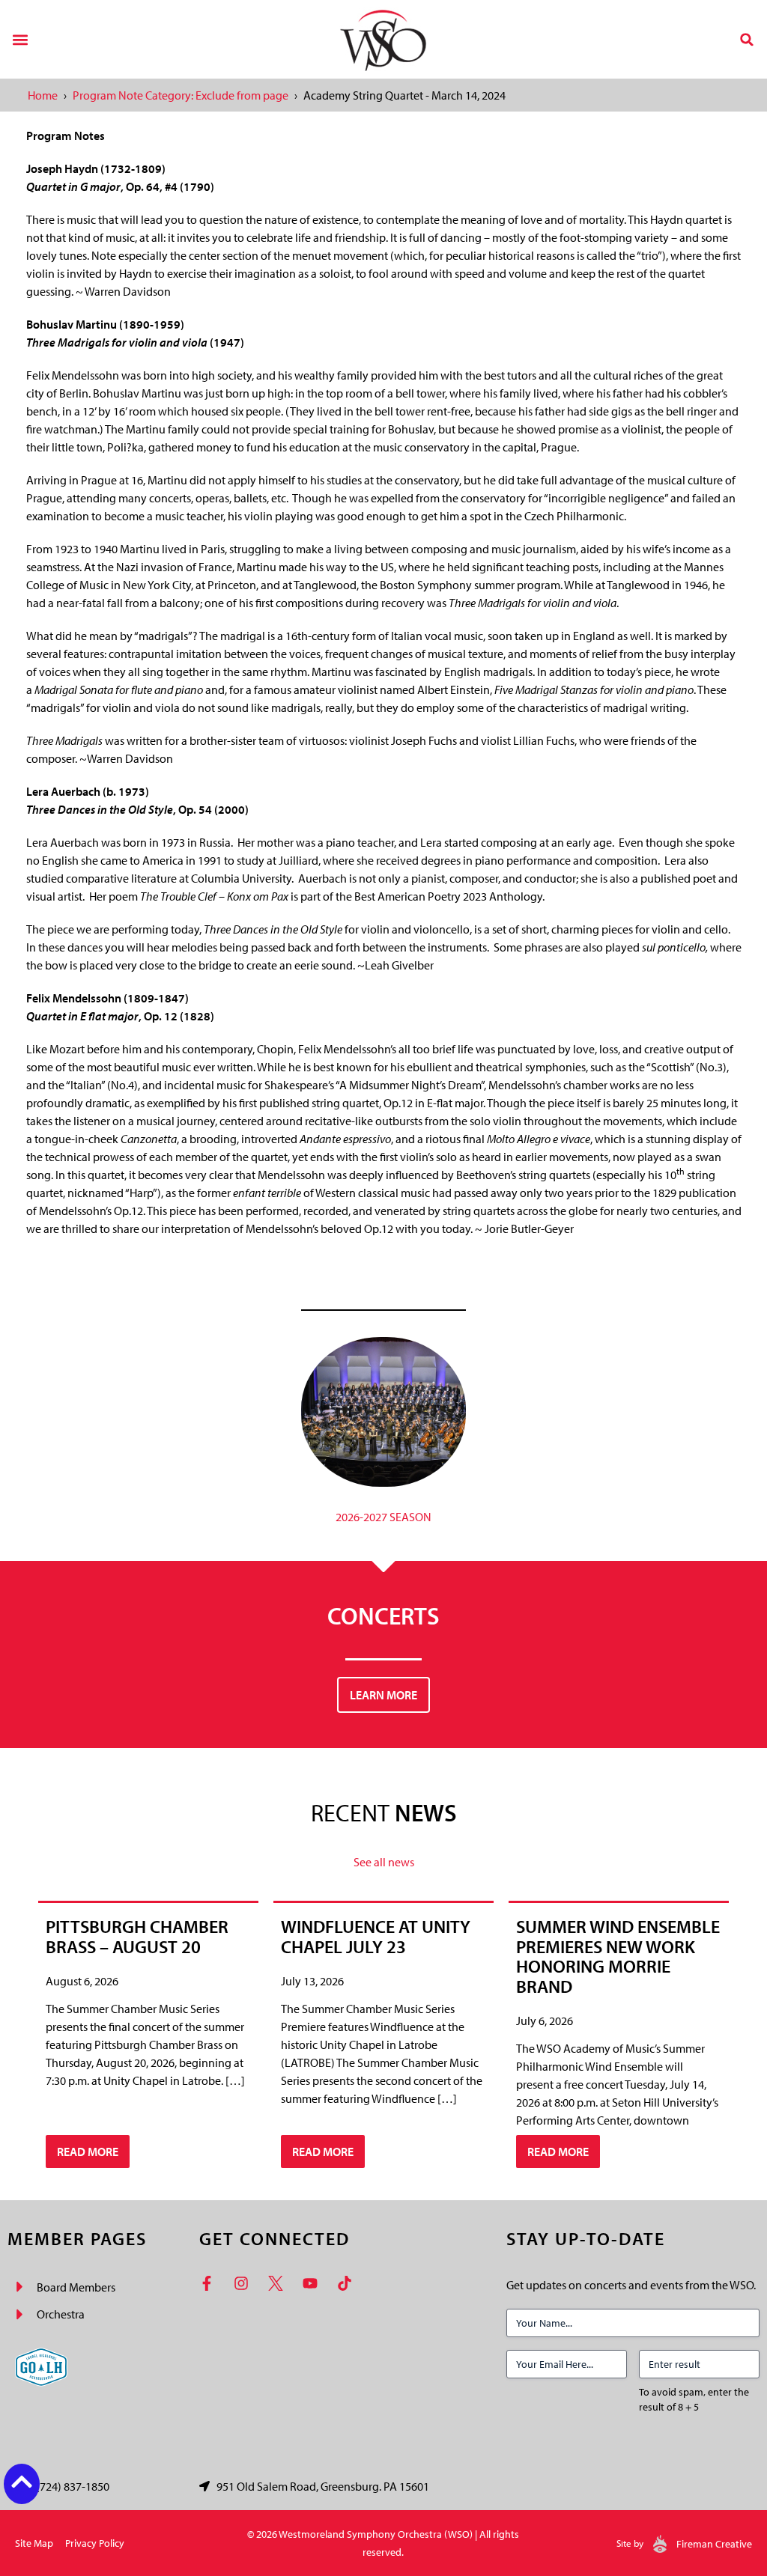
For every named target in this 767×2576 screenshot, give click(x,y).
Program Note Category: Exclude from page (181, 95)
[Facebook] (210, 2283)
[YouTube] (314, 2283)
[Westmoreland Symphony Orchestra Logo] (383, 39)
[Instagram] (245, 2283)
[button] (20, 39)
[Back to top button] (22, 2482)
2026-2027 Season (383, 1517)
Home (43, 95)
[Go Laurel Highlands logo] (41, 2367)
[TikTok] (348, 2283)
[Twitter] (279, 2283)
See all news (384, 1862)
